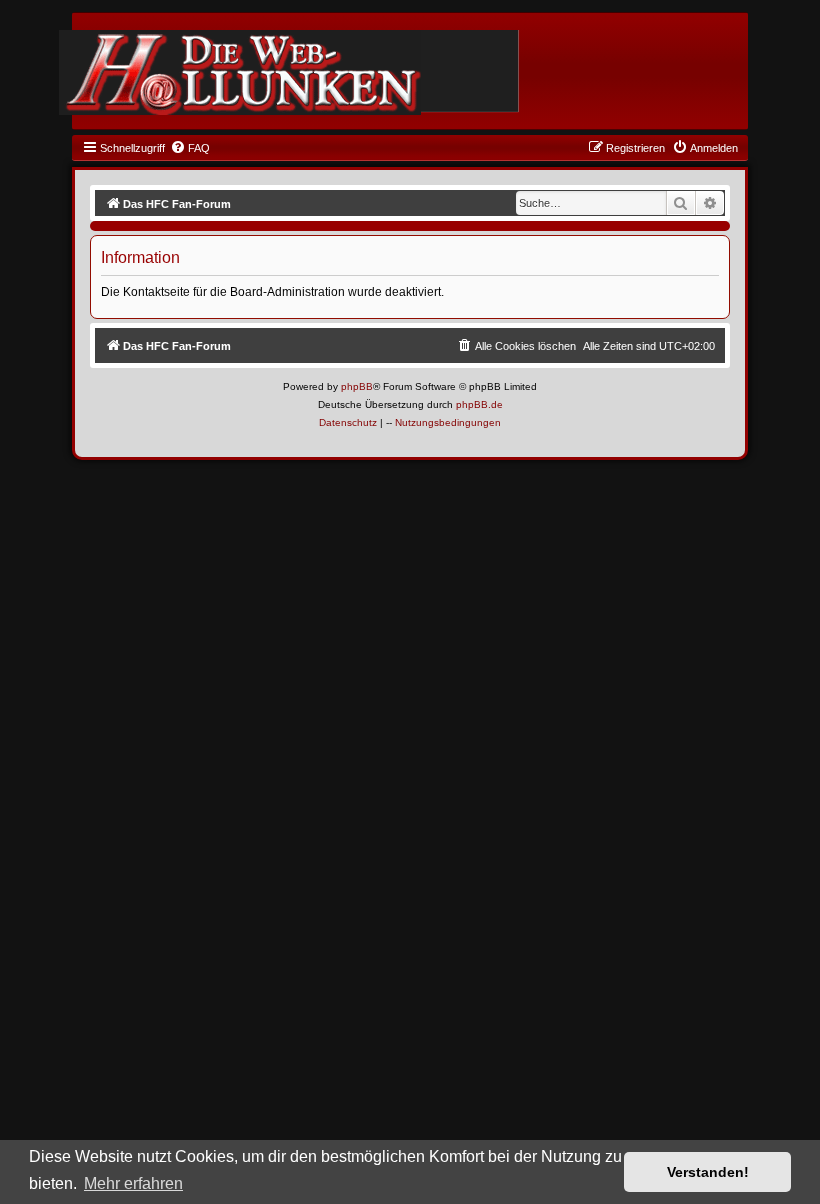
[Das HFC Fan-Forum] (240, 72)
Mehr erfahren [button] (133, 1183)
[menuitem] (190, 148)
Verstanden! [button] (708, 1172)
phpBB (357, 386)
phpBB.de (479, 404)
